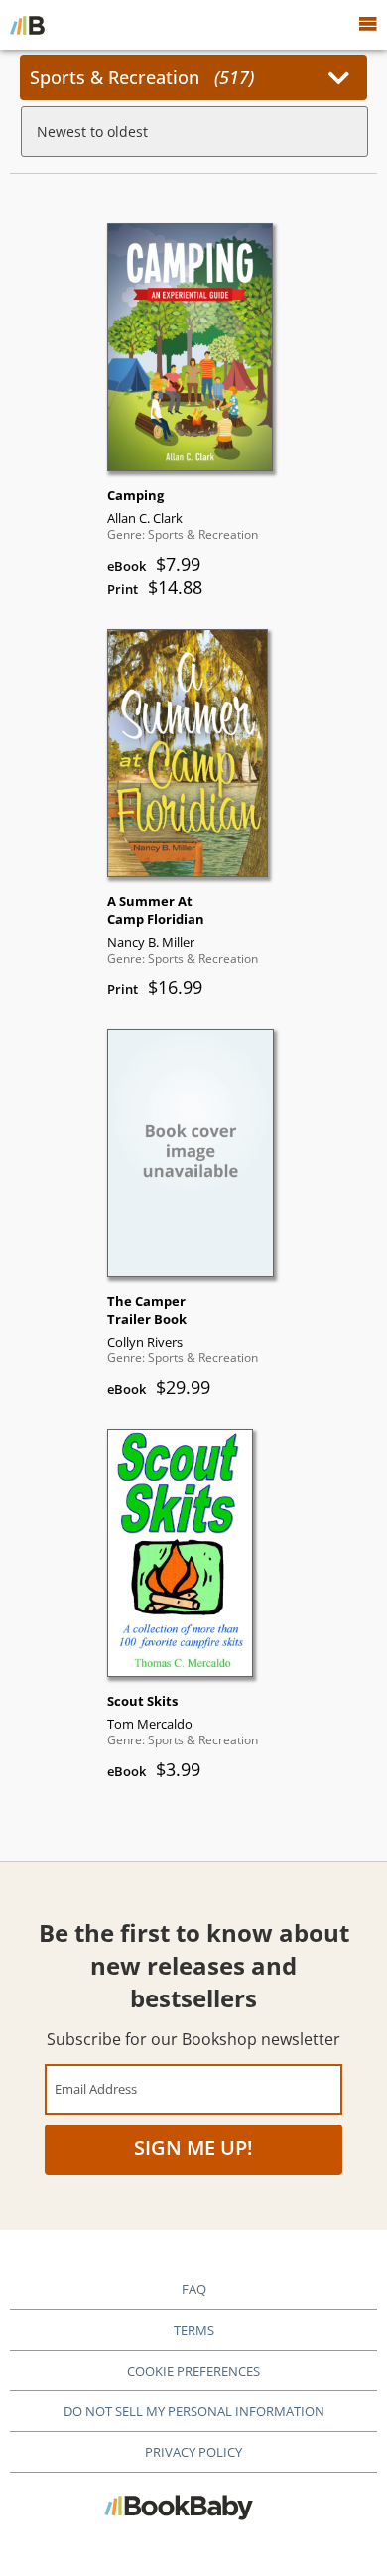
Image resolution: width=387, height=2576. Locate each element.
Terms (194, 2330)
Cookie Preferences (193, 2371)
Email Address (96, 2088)
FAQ (194, 2289)
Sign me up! (193, 2148)
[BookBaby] (27, 25)
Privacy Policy (193, 2452)
